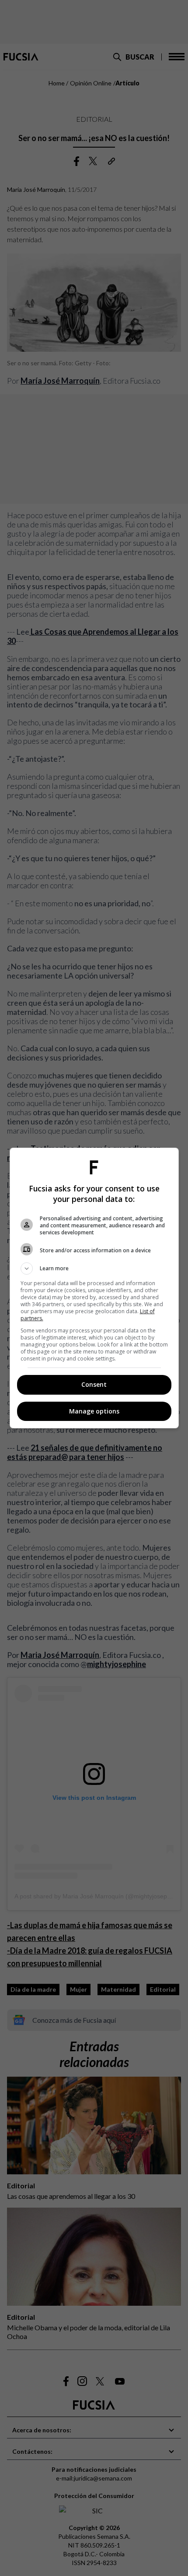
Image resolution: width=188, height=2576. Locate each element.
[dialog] (94, 1288)
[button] (94, 1269)
